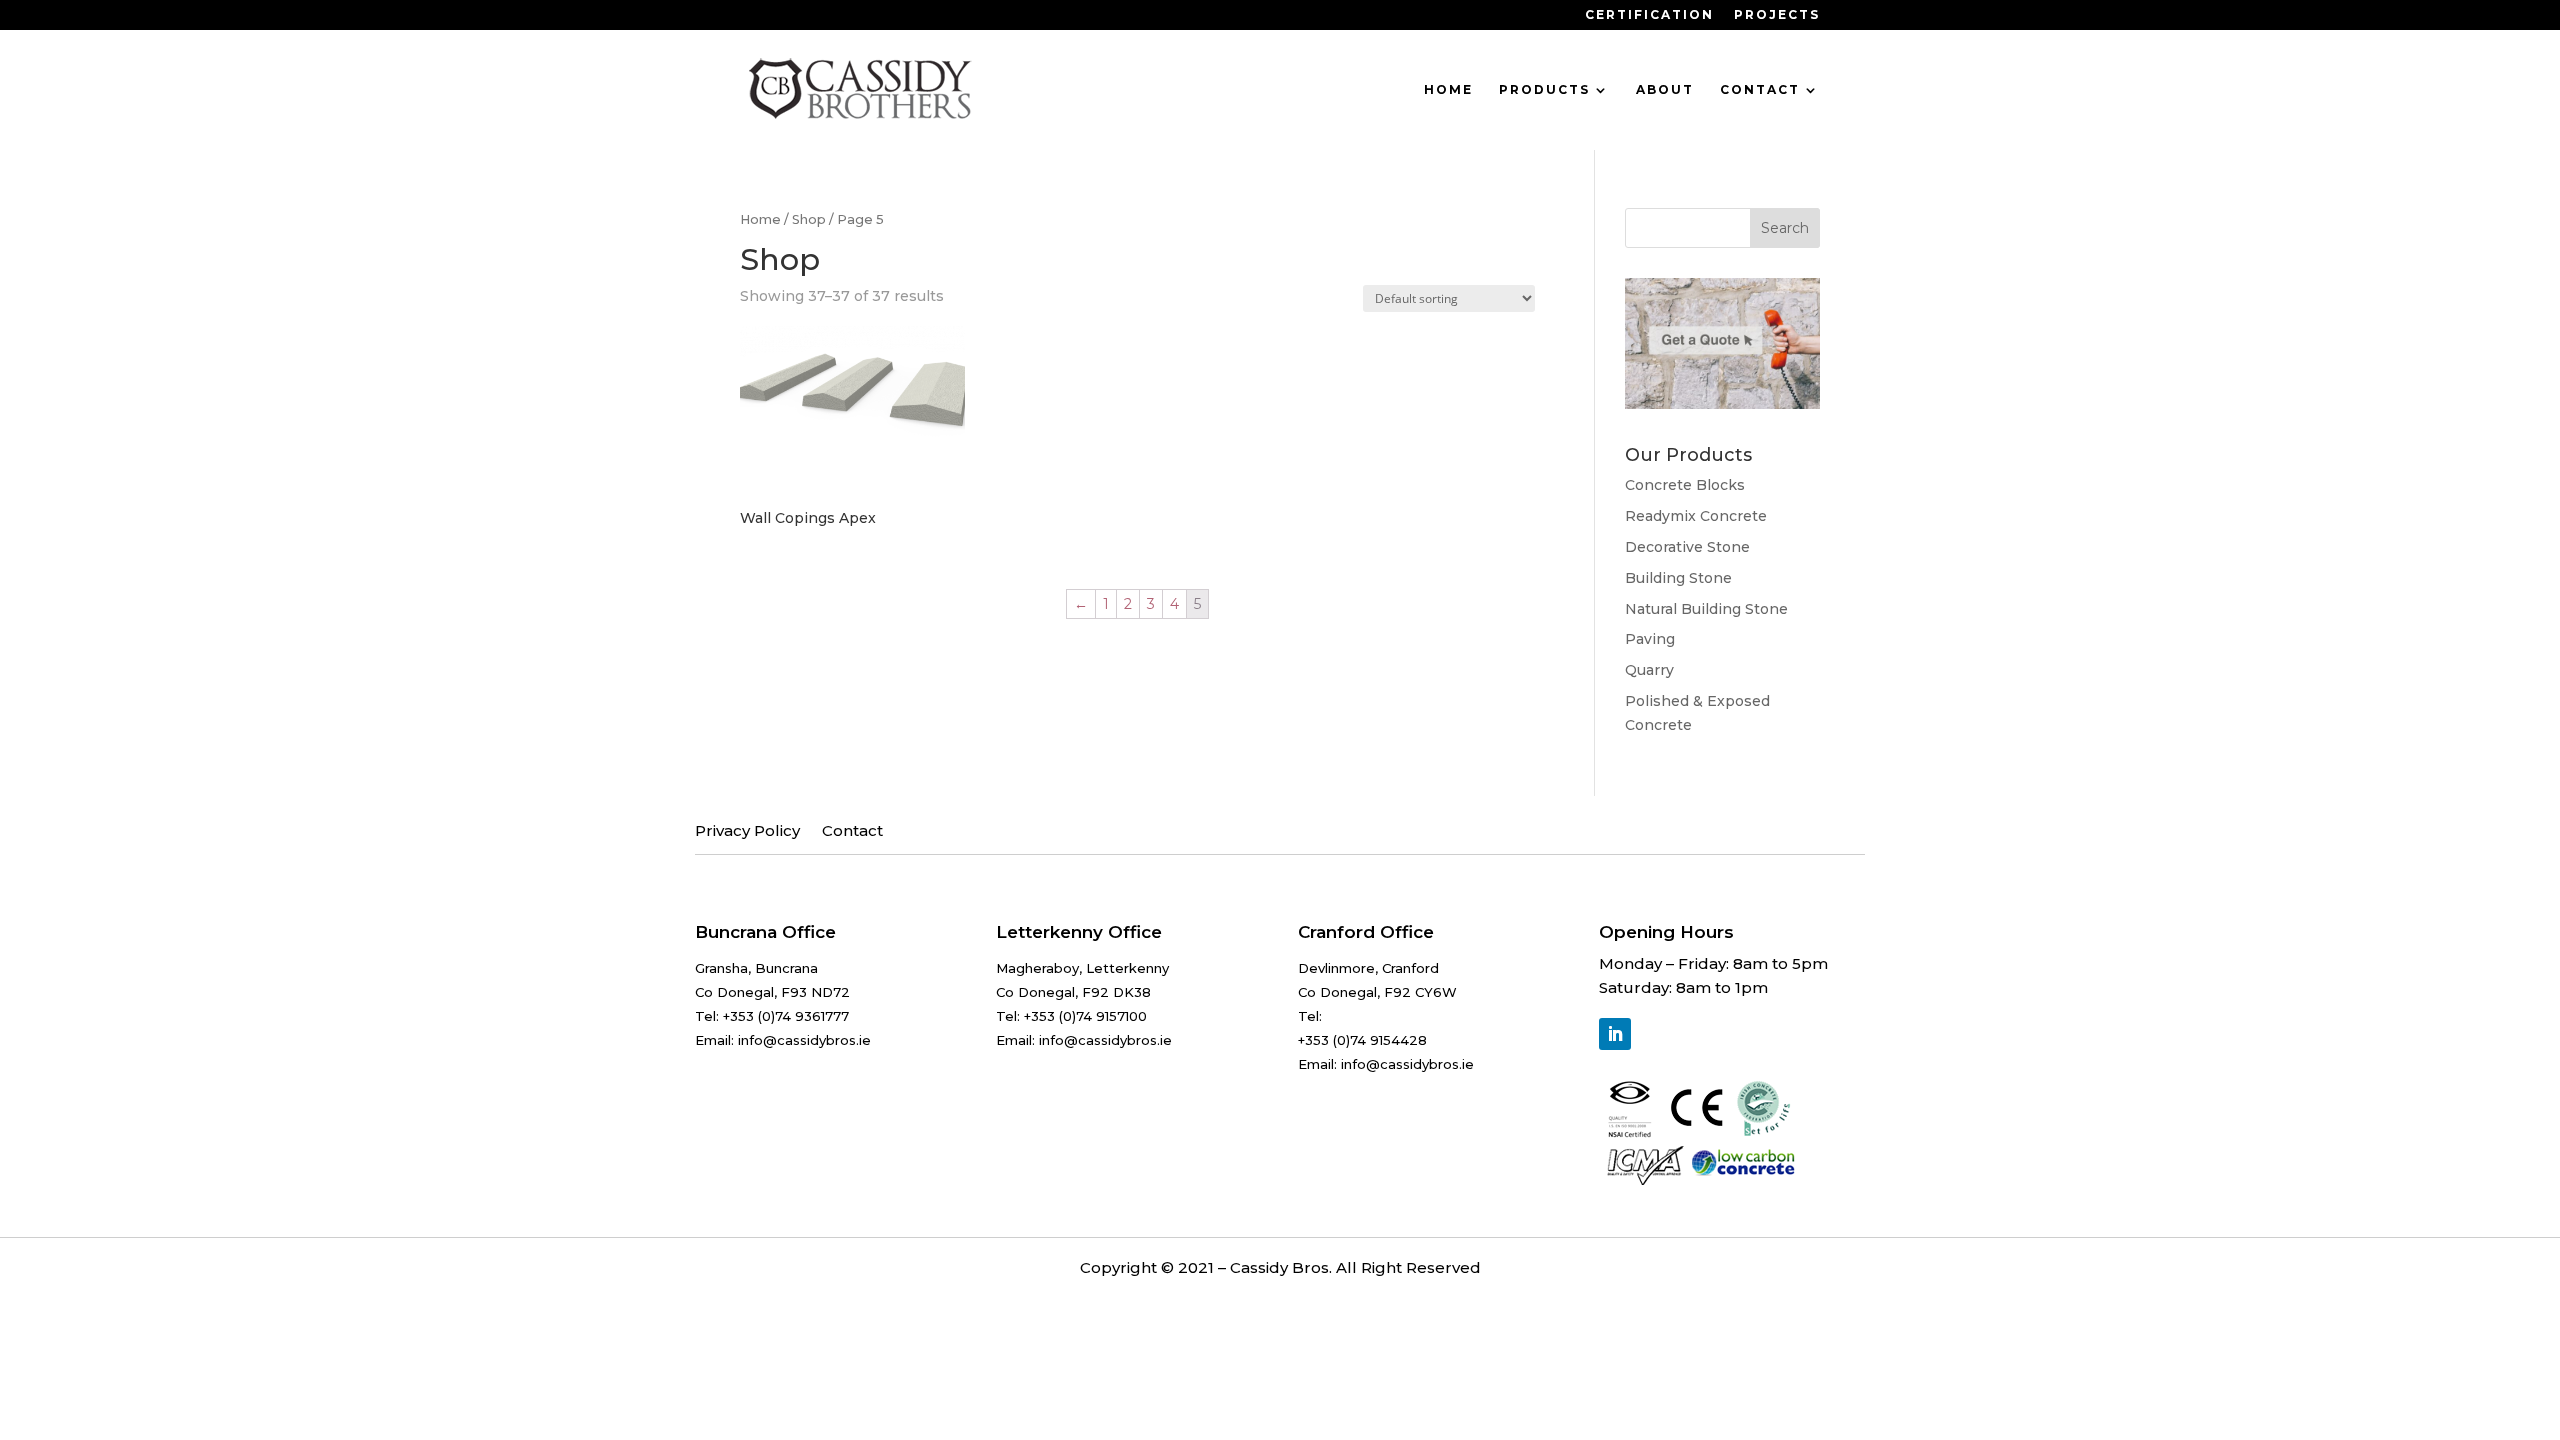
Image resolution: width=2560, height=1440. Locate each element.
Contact (1760, 90)
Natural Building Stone (1706, 609)
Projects (1777, 15)
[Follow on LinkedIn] (1615, 1034)
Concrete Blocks (1685, 485)
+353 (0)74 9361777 (786, 1016)
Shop (809, 219)
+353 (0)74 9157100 (1085, 1016)
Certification (1649, 15)
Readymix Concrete (1696, 516)
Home (1448, 90)
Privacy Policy (747, 832)
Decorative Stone (1687, 547)
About (1665, 90)
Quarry (1649, 670)
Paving (1650, 639)
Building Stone (1678, 578)
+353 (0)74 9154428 (1362, 1040)
